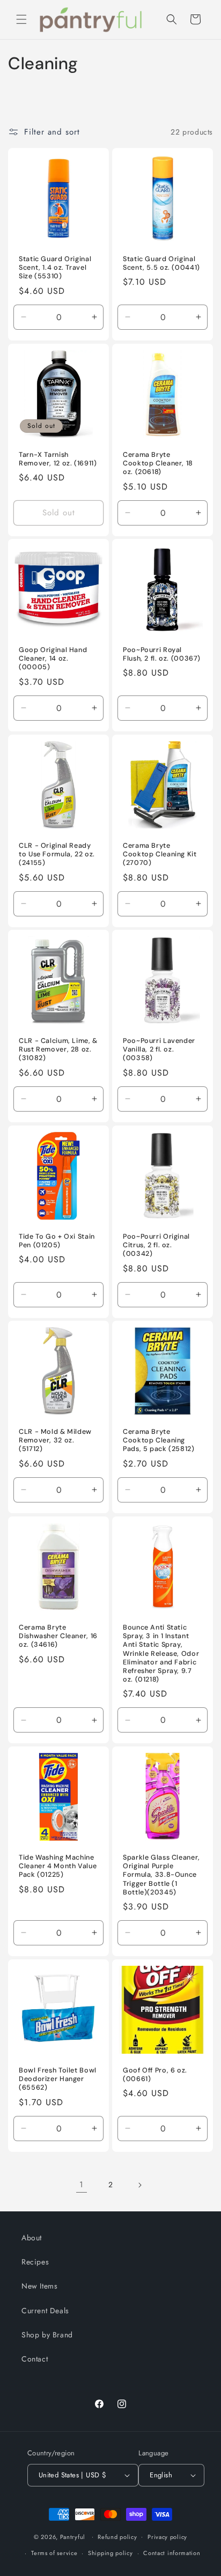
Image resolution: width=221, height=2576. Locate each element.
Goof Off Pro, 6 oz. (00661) (155, 2075)
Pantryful (73, 2536)
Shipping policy (110, 2553)
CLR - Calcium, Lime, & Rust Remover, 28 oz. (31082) (58, 1049)
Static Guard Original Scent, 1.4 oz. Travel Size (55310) (55, 268)
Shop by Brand (47, 2335)
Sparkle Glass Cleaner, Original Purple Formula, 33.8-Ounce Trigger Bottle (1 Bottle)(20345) (161, 1875)
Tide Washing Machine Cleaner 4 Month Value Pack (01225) (58, 1866)
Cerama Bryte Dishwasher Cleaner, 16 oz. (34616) (58, 1636)
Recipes (35, 2262)
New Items (39, 2286)
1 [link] (82, 2185)
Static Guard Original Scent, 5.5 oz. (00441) (161, 263)
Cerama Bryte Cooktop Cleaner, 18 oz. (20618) (158, 463)
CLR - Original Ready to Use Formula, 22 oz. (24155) (57, 854)
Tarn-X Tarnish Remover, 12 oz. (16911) (58, 459)
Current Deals (45, 2311)
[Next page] (139, 2185)
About (32, 2238)
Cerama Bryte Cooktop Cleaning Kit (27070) (160, 854)
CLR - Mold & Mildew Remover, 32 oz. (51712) (55, 1440)
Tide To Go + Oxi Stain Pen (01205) (57, 1241)
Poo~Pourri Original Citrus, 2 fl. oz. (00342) (156, 1245)
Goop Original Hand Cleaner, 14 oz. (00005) (53, 658)
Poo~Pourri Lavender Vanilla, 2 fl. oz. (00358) (159, 1049)
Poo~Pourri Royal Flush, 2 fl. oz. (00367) (162, 654)
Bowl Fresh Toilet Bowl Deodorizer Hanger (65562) (58, 2079)
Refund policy (117, 2537)
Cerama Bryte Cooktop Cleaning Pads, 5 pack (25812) (159, 1440)
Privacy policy (167, 2537)
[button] (21, 19)
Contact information (172, 2553)
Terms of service (54, 2553)
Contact (35, 2359)
